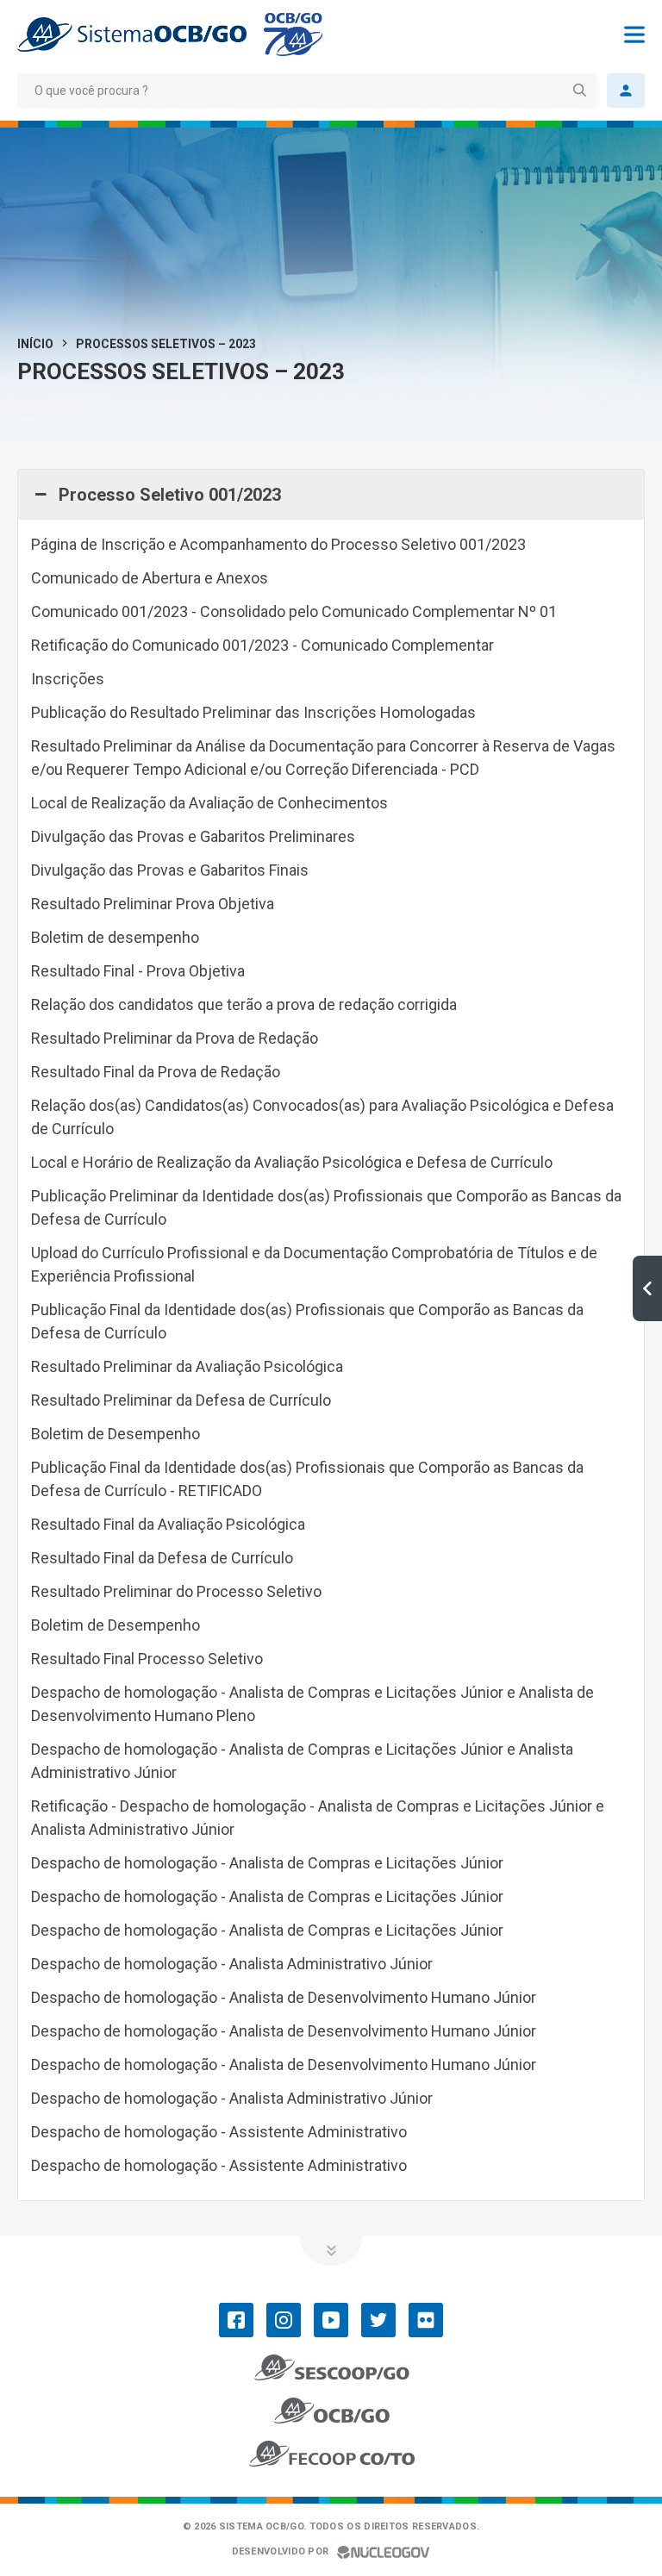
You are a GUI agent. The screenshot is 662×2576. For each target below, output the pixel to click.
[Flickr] (426, 2320)
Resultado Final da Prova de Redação (156, 1072)
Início (35, 344)
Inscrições (68, 679)
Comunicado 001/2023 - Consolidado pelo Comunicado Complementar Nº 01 (294, 611)
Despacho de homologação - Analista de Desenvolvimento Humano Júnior (284, 1997)
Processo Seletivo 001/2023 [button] (170, 495)
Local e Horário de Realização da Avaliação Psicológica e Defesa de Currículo (292, 1162)
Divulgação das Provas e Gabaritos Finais (170, 870)
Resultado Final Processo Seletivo (147, 1659)
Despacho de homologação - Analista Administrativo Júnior (232, 1964)
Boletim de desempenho (115, 937)
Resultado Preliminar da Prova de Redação (175, 1038)
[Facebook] (236, 2320)
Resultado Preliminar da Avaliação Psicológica (187, 1366)
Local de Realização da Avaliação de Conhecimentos (209, 803)
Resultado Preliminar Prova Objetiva (153, 904)
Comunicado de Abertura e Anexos (150, 578)
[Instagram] (284, 2320)
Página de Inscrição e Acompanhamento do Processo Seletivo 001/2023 (278, 544)
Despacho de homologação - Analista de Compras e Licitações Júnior (267, 1863)
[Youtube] (331, 2320)
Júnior (267, 1896)
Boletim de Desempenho (116, 1434)
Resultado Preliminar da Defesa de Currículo (181, 1400)
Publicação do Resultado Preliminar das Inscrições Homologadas (253, 712)
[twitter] (378, 2320)
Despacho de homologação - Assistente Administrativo (219, 2132)
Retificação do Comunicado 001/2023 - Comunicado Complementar (262, 645)
